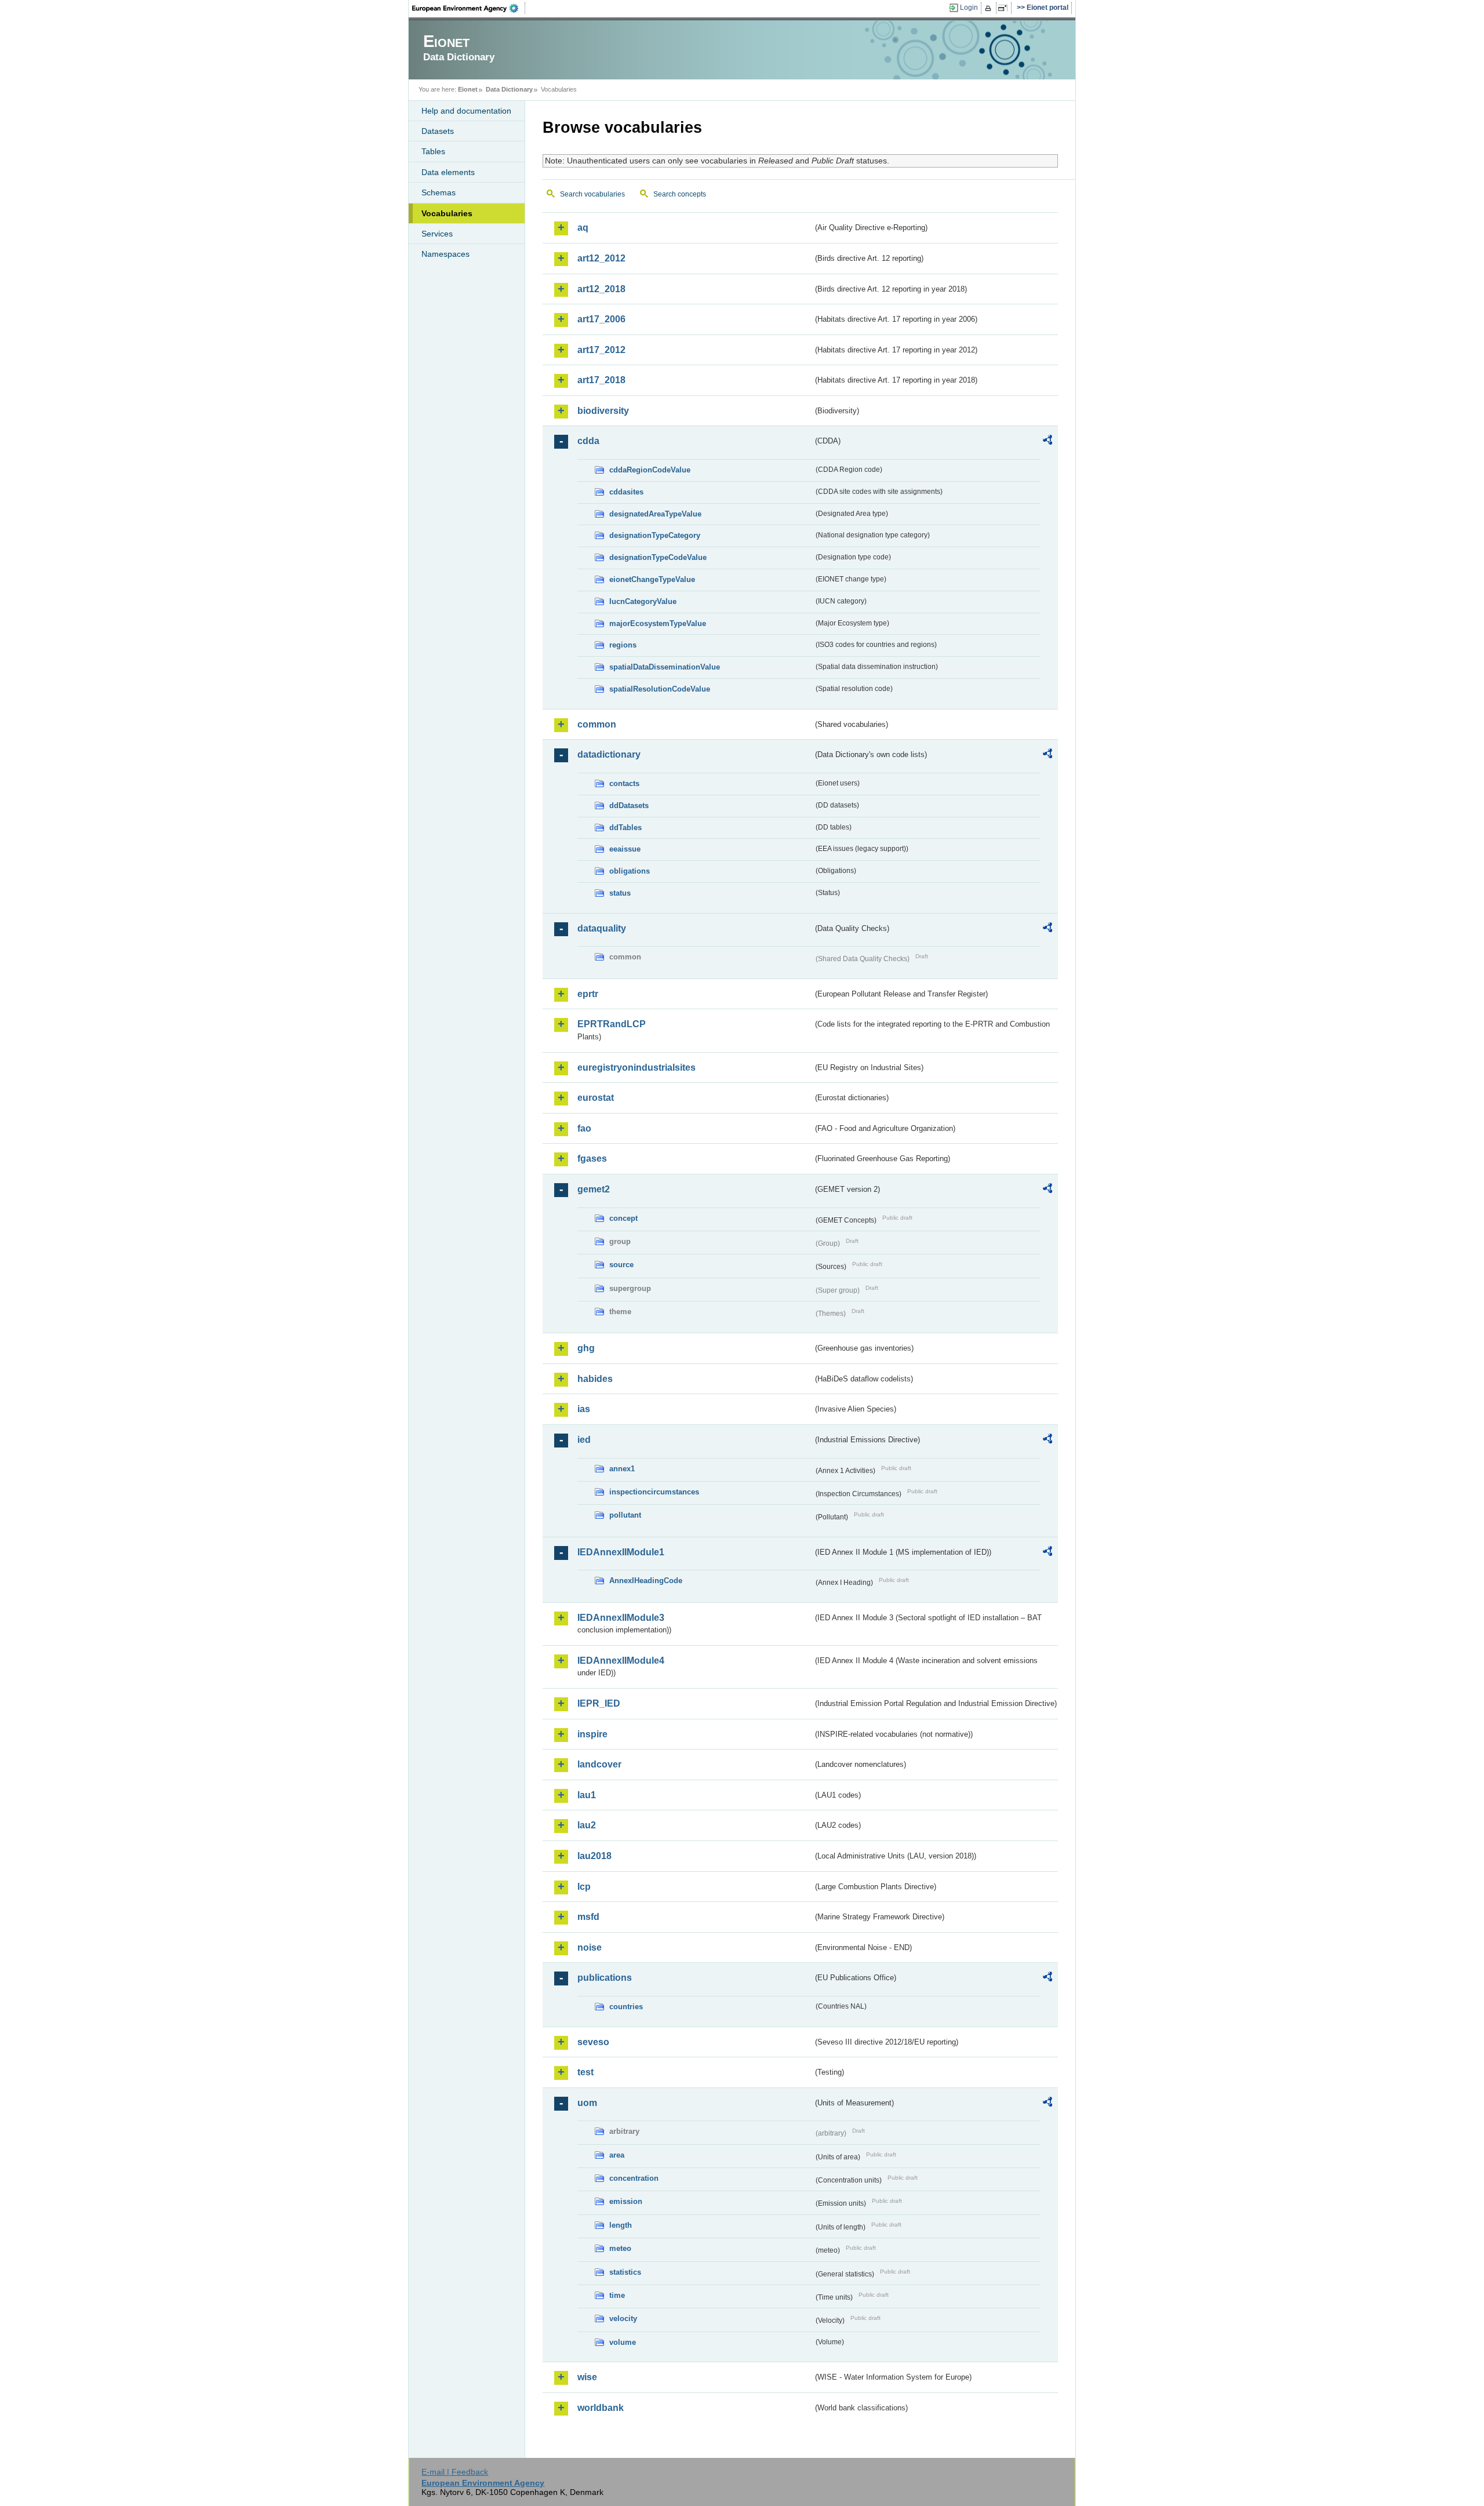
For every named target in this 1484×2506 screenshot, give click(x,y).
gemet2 (594, 1189)
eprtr (588, 994)
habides (595, 1379)
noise (590, 1947)
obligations (630, 871)
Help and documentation (466, 111)
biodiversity (603, 411)
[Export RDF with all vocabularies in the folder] (1047, 442)
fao (584, 1128)
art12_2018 (601, 289)
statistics (625, 2272)
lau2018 (594, 1856)
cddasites (626, 492)
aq (583, 228)
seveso (593, 2042)
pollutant (625, 1515)
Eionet (468, 89)
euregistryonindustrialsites (636, 1067)
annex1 (622, 1469)
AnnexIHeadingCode (646, 1581)
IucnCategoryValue (643, 601)
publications (605, 1978)
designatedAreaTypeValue (655, 514)
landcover (599, 1764)
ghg (586, 1348)
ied (584, 1440)
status (620, 893)
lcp (584, 1887)
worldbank (601, 2408)
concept (623, 1218)
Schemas (439, 192)
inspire (592, 1734)
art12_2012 (601, 258)
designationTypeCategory (655, 535)
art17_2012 (601, 350)
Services (437, 234)
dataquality (602, 928)
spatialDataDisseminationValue (665, 667)
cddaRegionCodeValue (650, 470)
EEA (469, 8)
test (585, 2072)
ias (584, 1409)
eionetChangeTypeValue (652, 579)
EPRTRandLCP (612, 1024)
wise (587, 2377)
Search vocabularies (592, 194)
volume (623, 2342)
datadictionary (609, 754)
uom (587, 2103)
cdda (588, 441)
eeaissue (625, 849)
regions (623, 645)
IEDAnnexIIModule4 (621, 1661)
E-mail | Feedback (455, 2472)
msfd (588, 1917)
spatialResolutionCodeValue (660, 689)
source (621, 1265)
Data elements (448, 172)
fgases (592, 1159)
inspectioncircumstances (654, 1492)
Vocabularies (447, 213)
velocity (623, 2318)
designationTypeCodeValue (658, 557)
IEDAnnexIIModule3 (621, 1618)
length (621, 2225)
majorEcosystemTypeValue (658, 623)
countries (626, 2007)
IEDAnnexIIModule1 (621, 1552)
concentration (634, 2178)
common (597, 724)
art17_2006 (601, 319)
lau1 (587, 1795)
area (617, 2155)
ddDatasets (629, 805)
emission (626, 2201)
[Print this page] (990, 8)
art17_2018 (601, 380)
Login (969, 8)
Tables (433, 151)
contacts (624, 783)
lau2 (587, 1825)
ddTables (625, 828)
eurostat (596, 1098)
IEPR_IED (599, 1703)
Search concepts (680, 194)
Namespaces (445, 254)
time (617, 2295)
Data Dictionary (509, 89)
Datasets (438, 131)
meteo (620, 2248)
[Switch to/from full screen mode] (1005, 8)
